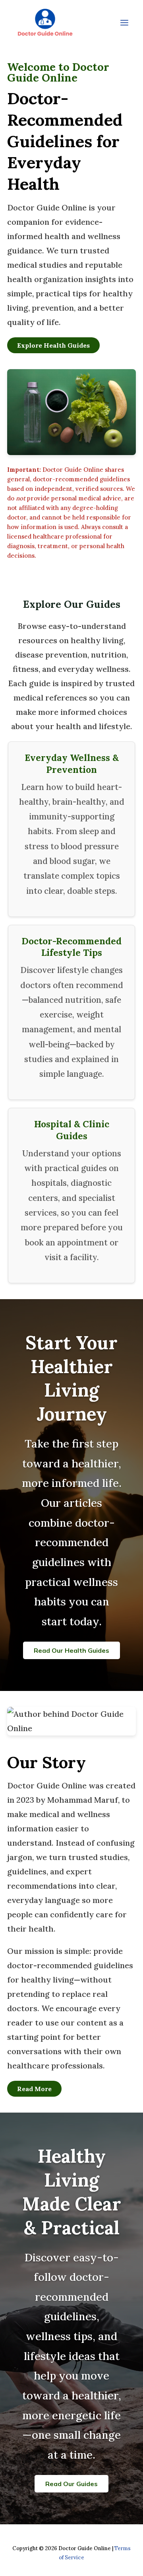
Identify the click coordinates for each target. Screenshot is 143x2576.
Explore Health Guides (53, 345)
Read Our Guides (71, 2484)
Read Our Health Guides (71, 1650)
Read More (34, 2089)
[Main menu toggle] (124, 23)
